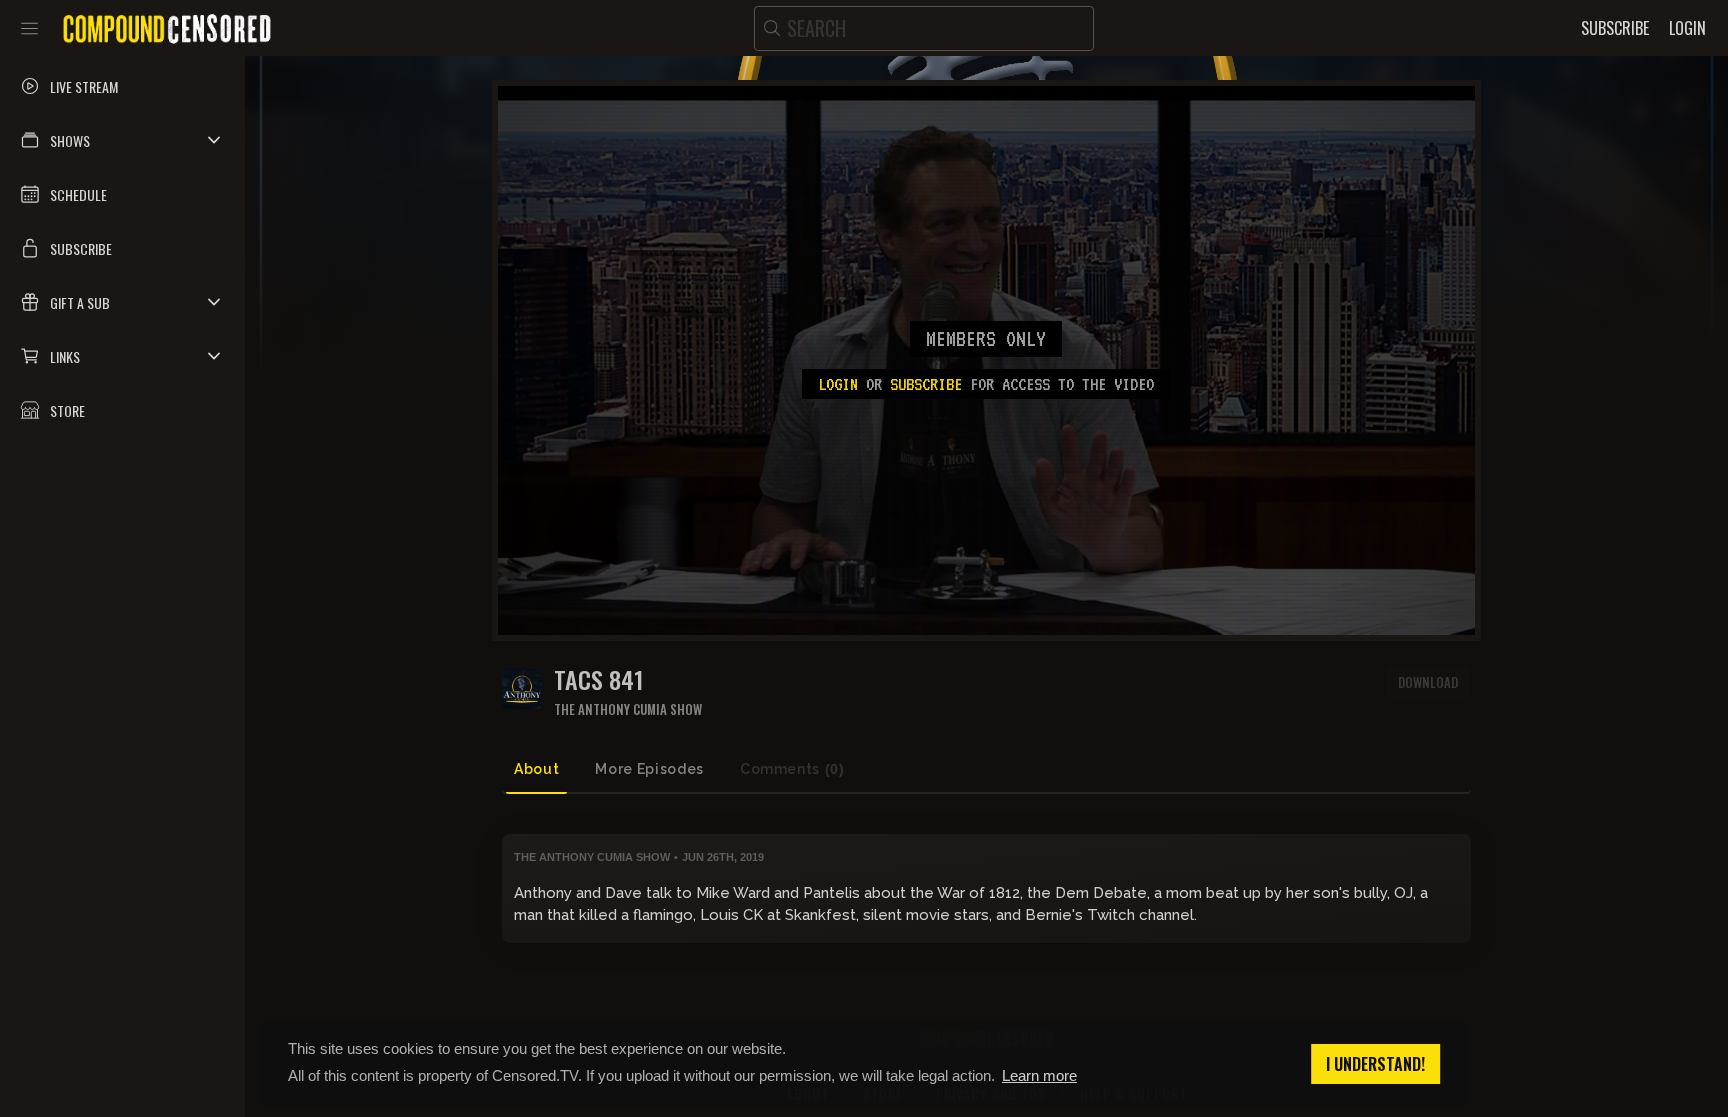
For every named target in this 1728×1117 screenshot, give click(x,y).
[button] (122, 140)
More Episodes (649, 769)
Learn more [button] (1039, 1075)
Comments (792, 769)
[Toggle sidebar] (29, 28)
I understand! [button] (1375, 1064)
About (536, 769)
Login (838, 384)
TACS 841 (598, 679)
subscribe (926, 384)
